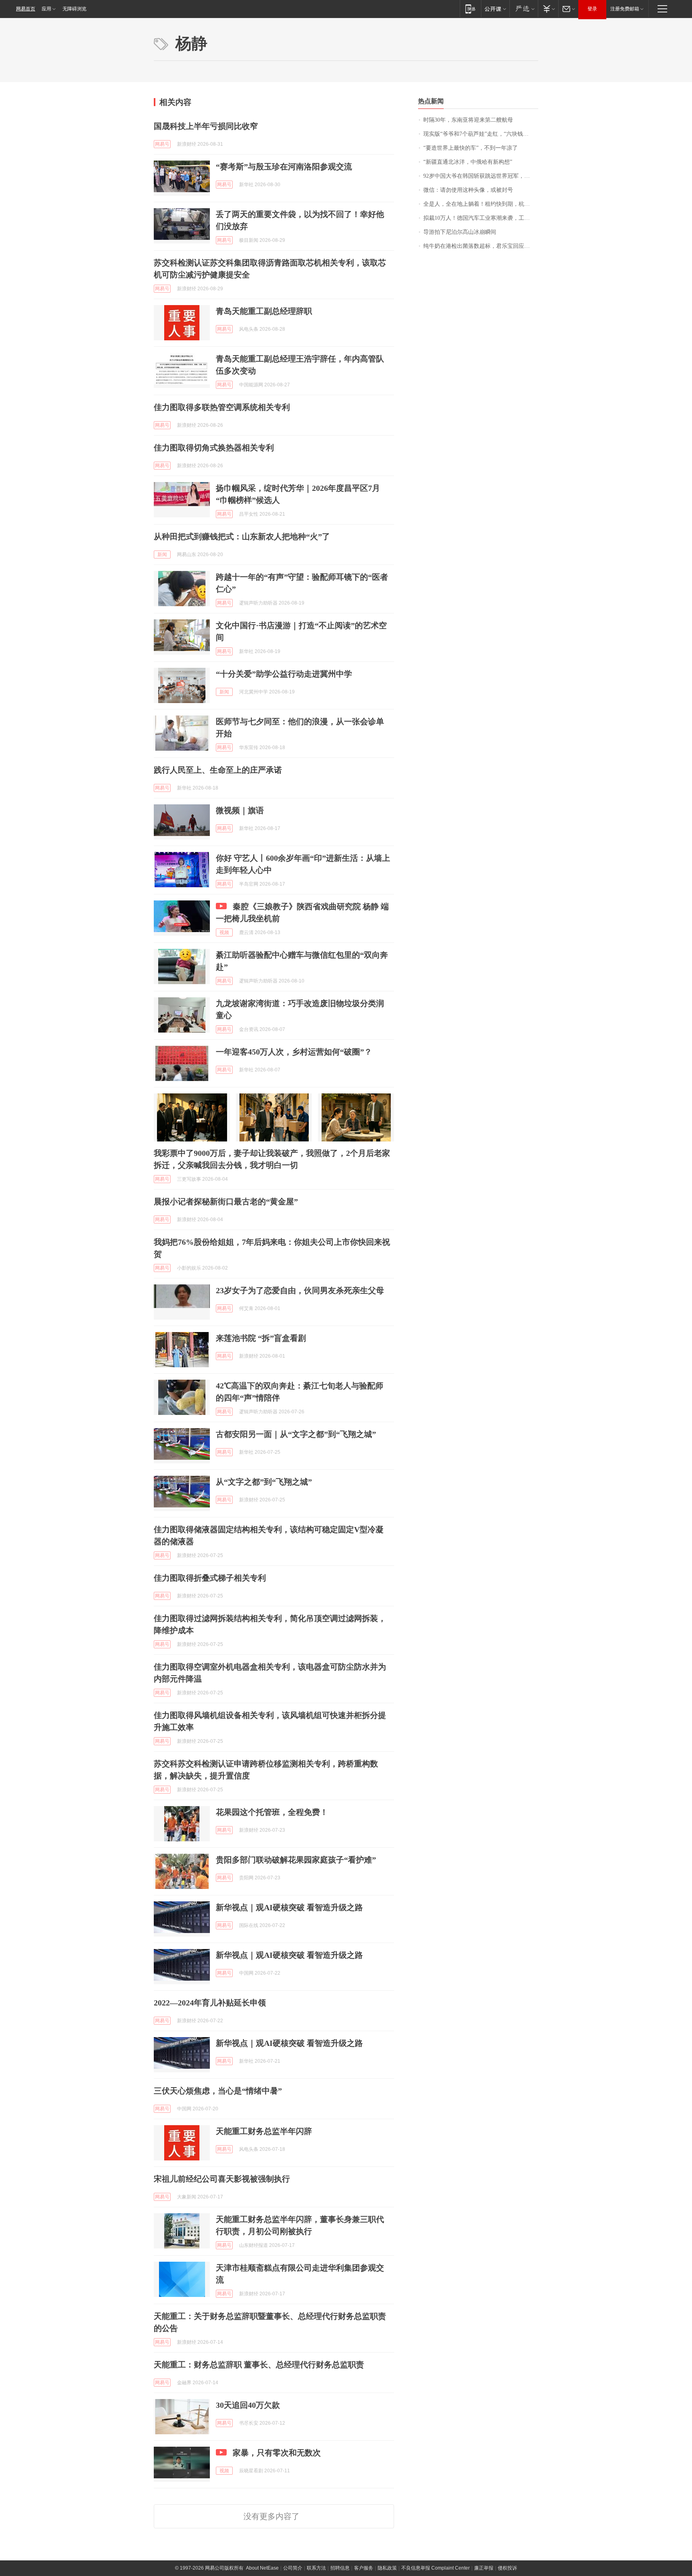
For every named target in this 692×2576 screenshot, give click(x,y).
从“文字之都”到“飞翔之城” (264, 1482)
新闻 (162, 555)
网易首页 (26, 9)
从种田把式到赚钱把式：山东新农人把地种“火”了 (242, 536)
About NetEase (262, 2568)
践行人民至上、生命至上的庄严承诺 (218, 770)
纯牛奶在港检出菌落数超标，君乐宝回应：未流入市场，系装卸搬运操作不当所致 (481, 246)
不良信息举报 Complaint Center (436, 2568)
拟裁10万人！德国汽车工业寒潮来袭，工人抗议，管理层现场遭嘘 (481, 218)
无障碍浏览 (74, 9)
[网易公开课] (495, 9)
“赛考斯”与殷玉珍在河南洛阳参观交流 (284, 167)
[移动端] (470, 9)
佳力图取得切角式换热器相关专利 (214, 448)
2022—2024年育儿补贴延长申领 (210, 2003)
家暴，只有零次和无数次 (277, 2453)
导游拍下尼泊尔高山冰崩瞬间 (460, 232)
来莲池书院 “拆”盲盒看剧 (261, 1338)
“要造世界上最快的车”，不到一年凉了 (471, 148)
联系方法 (316, 2568)
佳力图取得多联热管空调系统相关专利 (222, 407)
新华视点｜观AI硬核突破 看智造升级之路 (289, 1907)
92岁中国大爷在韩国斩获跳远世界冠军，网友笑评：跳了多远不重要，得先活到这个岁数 (481, 176)
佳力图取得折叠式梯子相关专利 (210, 1578)
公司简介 (293, 2568)
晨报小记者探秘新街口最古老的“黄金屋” (226, 1202)
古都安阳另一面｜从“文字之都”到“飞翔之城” (296, 1434)
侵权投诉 (507, 2568)
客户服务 (364, 2568)
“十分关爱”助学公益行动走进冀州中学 (284, 674)
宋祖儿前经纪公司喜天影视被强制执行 (222, 2179)
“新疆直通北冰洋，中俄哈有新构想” (468, 162)
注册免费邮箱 (625, 9)
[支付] (548, 9)
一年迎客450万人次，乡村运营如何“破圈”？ (294, 1052)
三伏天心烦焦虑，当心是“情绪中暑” (218, 2091)
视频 (224, 932)
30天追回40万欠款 (248, 2405)
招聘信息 (340, 2568)
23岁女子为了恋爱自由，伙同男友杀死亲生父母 (300, 1290)
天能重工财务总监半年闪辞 (264, 2131)
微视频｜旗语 (240, 810)
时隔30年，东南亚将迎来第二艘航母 (468, 120)
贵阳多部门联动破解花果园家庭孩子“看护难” (296, 1860)
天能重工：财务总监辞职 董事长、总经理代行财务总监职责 (259, 2365)
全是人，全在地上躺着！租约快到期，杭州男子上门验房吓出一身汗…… (481, 204)
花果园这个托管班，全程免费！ (272, 1812)
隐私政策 (387, 2568)
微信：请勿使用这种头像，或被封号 (468, 190)
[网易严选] (524, 9)
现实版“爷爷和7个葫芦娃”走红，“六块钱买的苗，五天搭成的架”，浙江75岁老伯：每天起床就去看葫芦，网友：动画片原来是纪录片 (481, 134)
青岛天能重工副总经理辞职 (264, 311)
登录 (592, 9)
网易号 (162, 144)
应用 (46, 9)
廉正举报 (484, 2568)
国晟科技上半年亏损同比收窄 (206, 126)
